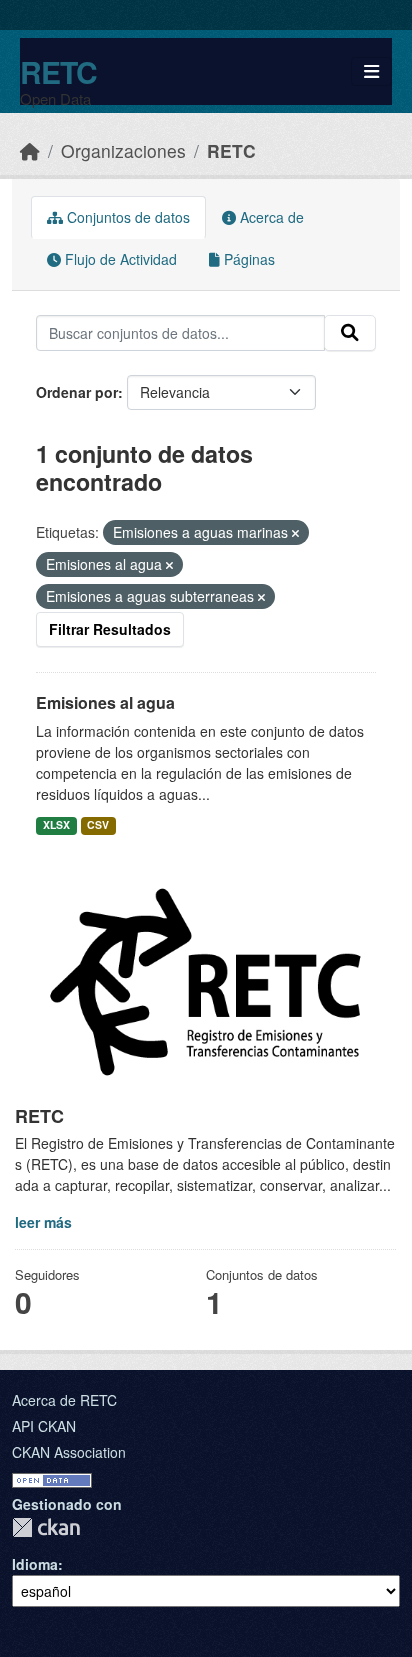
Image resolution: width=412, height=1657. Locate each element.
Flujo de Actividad (119, 259)
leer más (43, 1222)
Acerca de (270, 217)
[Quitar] (295, 533)
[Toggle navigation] (371, 71)
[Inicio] (30, 150)
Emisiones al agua (105, 702)
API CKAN (44, 1426)
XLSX (56, 824)
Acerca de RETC (64, 1400)
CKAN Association (69, 1452)
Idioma (35, 1564)
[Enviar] (350, 333)
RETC (58, 71)
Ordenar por (77, 392)
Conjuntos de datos (126, 217)
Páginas (247, 259)
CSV (98, 824)
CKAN (46, 1527)
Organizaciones (123, 150)
